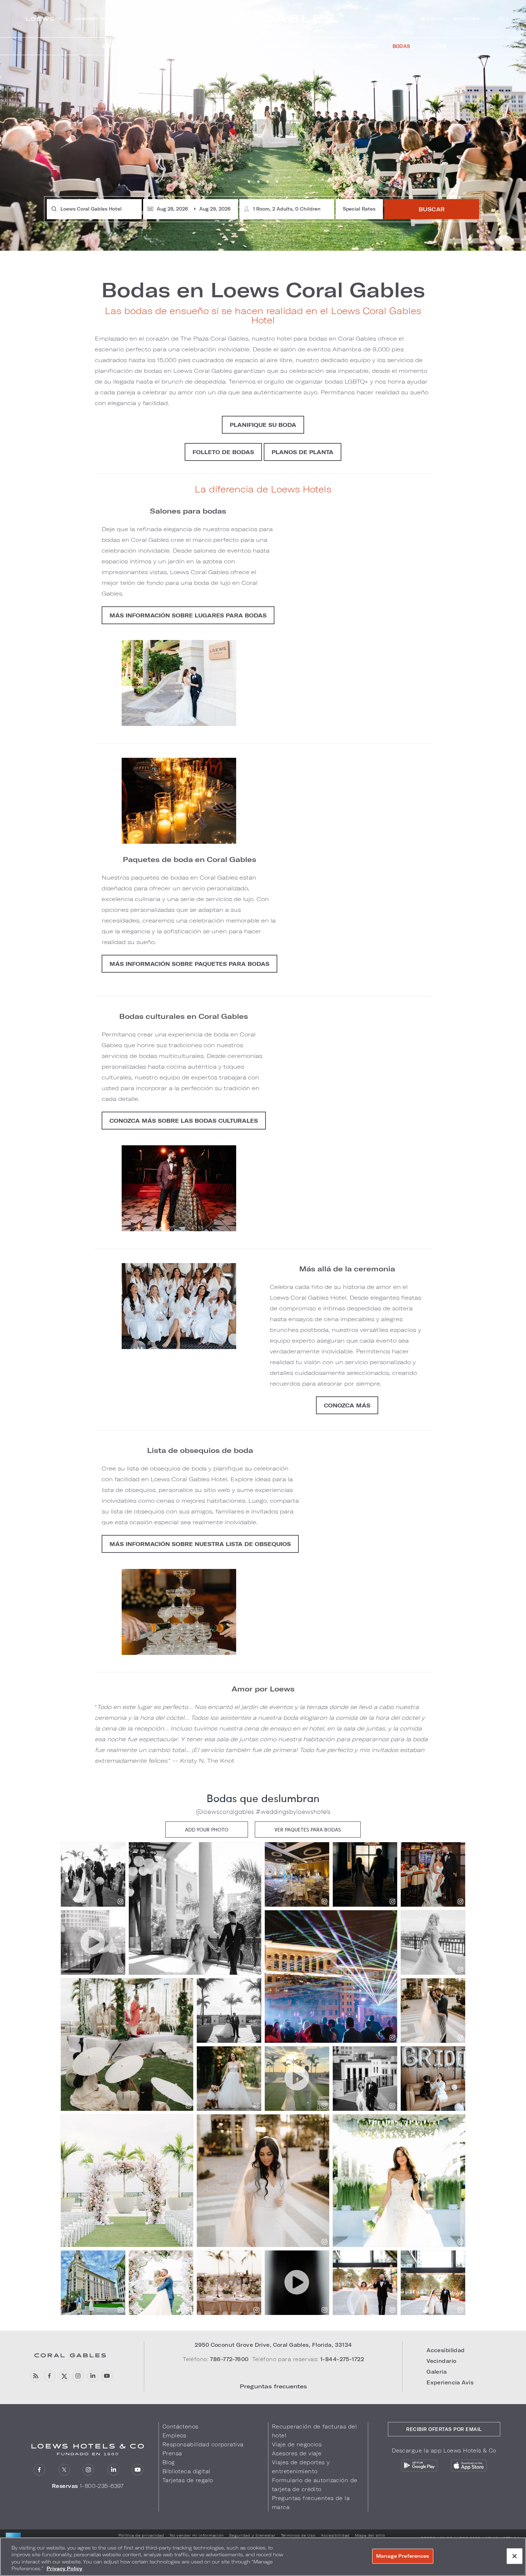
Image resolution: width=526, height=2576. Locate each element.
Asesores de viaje (297, 2453)
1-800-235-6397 (102, 2486)
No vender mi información (197, 2535)
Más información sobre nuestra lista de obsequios (200, 1544)
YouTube (107, 2376)
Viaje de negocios (297, 2444)
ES (501, 19)
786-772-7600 (229, 2359)
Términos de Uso (298, 2535)
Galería (437, 2372)
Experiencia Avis (450, 2382)
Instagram (78, 2376)
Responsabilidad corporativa (203, 2444)
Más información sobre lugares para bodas (188, 615)
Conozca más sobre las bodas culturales (184, 1121)
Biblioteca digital (186, 2471)
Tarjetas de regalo (188, 2480)
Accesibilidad (446, 2350)
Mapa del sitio (370, 2535)
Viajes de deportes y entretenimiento (301, 2467)
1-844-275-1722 (342, 2359)
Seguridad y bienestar (252, 2535)
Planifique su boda (263, 425)
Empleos (174, 2435)
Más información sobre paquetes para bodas (189, 964)
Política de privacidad (141, 2535)
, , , (273, 2345)
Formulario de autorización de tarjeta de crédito (315, 2485)
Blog (169, 2462)
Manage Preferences (403, 2556)
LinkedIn (92, 2376)
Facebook (50, 2376)
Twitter (64, 2376)
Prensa (172, 2453)
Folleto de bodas (223, 452)
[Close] (515, 2556)
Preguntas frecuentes (273, 2386)
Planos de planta (303, 452)
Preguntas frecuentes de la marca (311, 2503)
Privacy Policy (64, 2568)
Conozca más (347, 1405)
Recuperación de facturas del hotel (314, 2431)
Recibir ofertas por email (444, 2429)
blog (35, 2376)
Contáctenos (181, 2426)
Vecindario (441, 2361)
